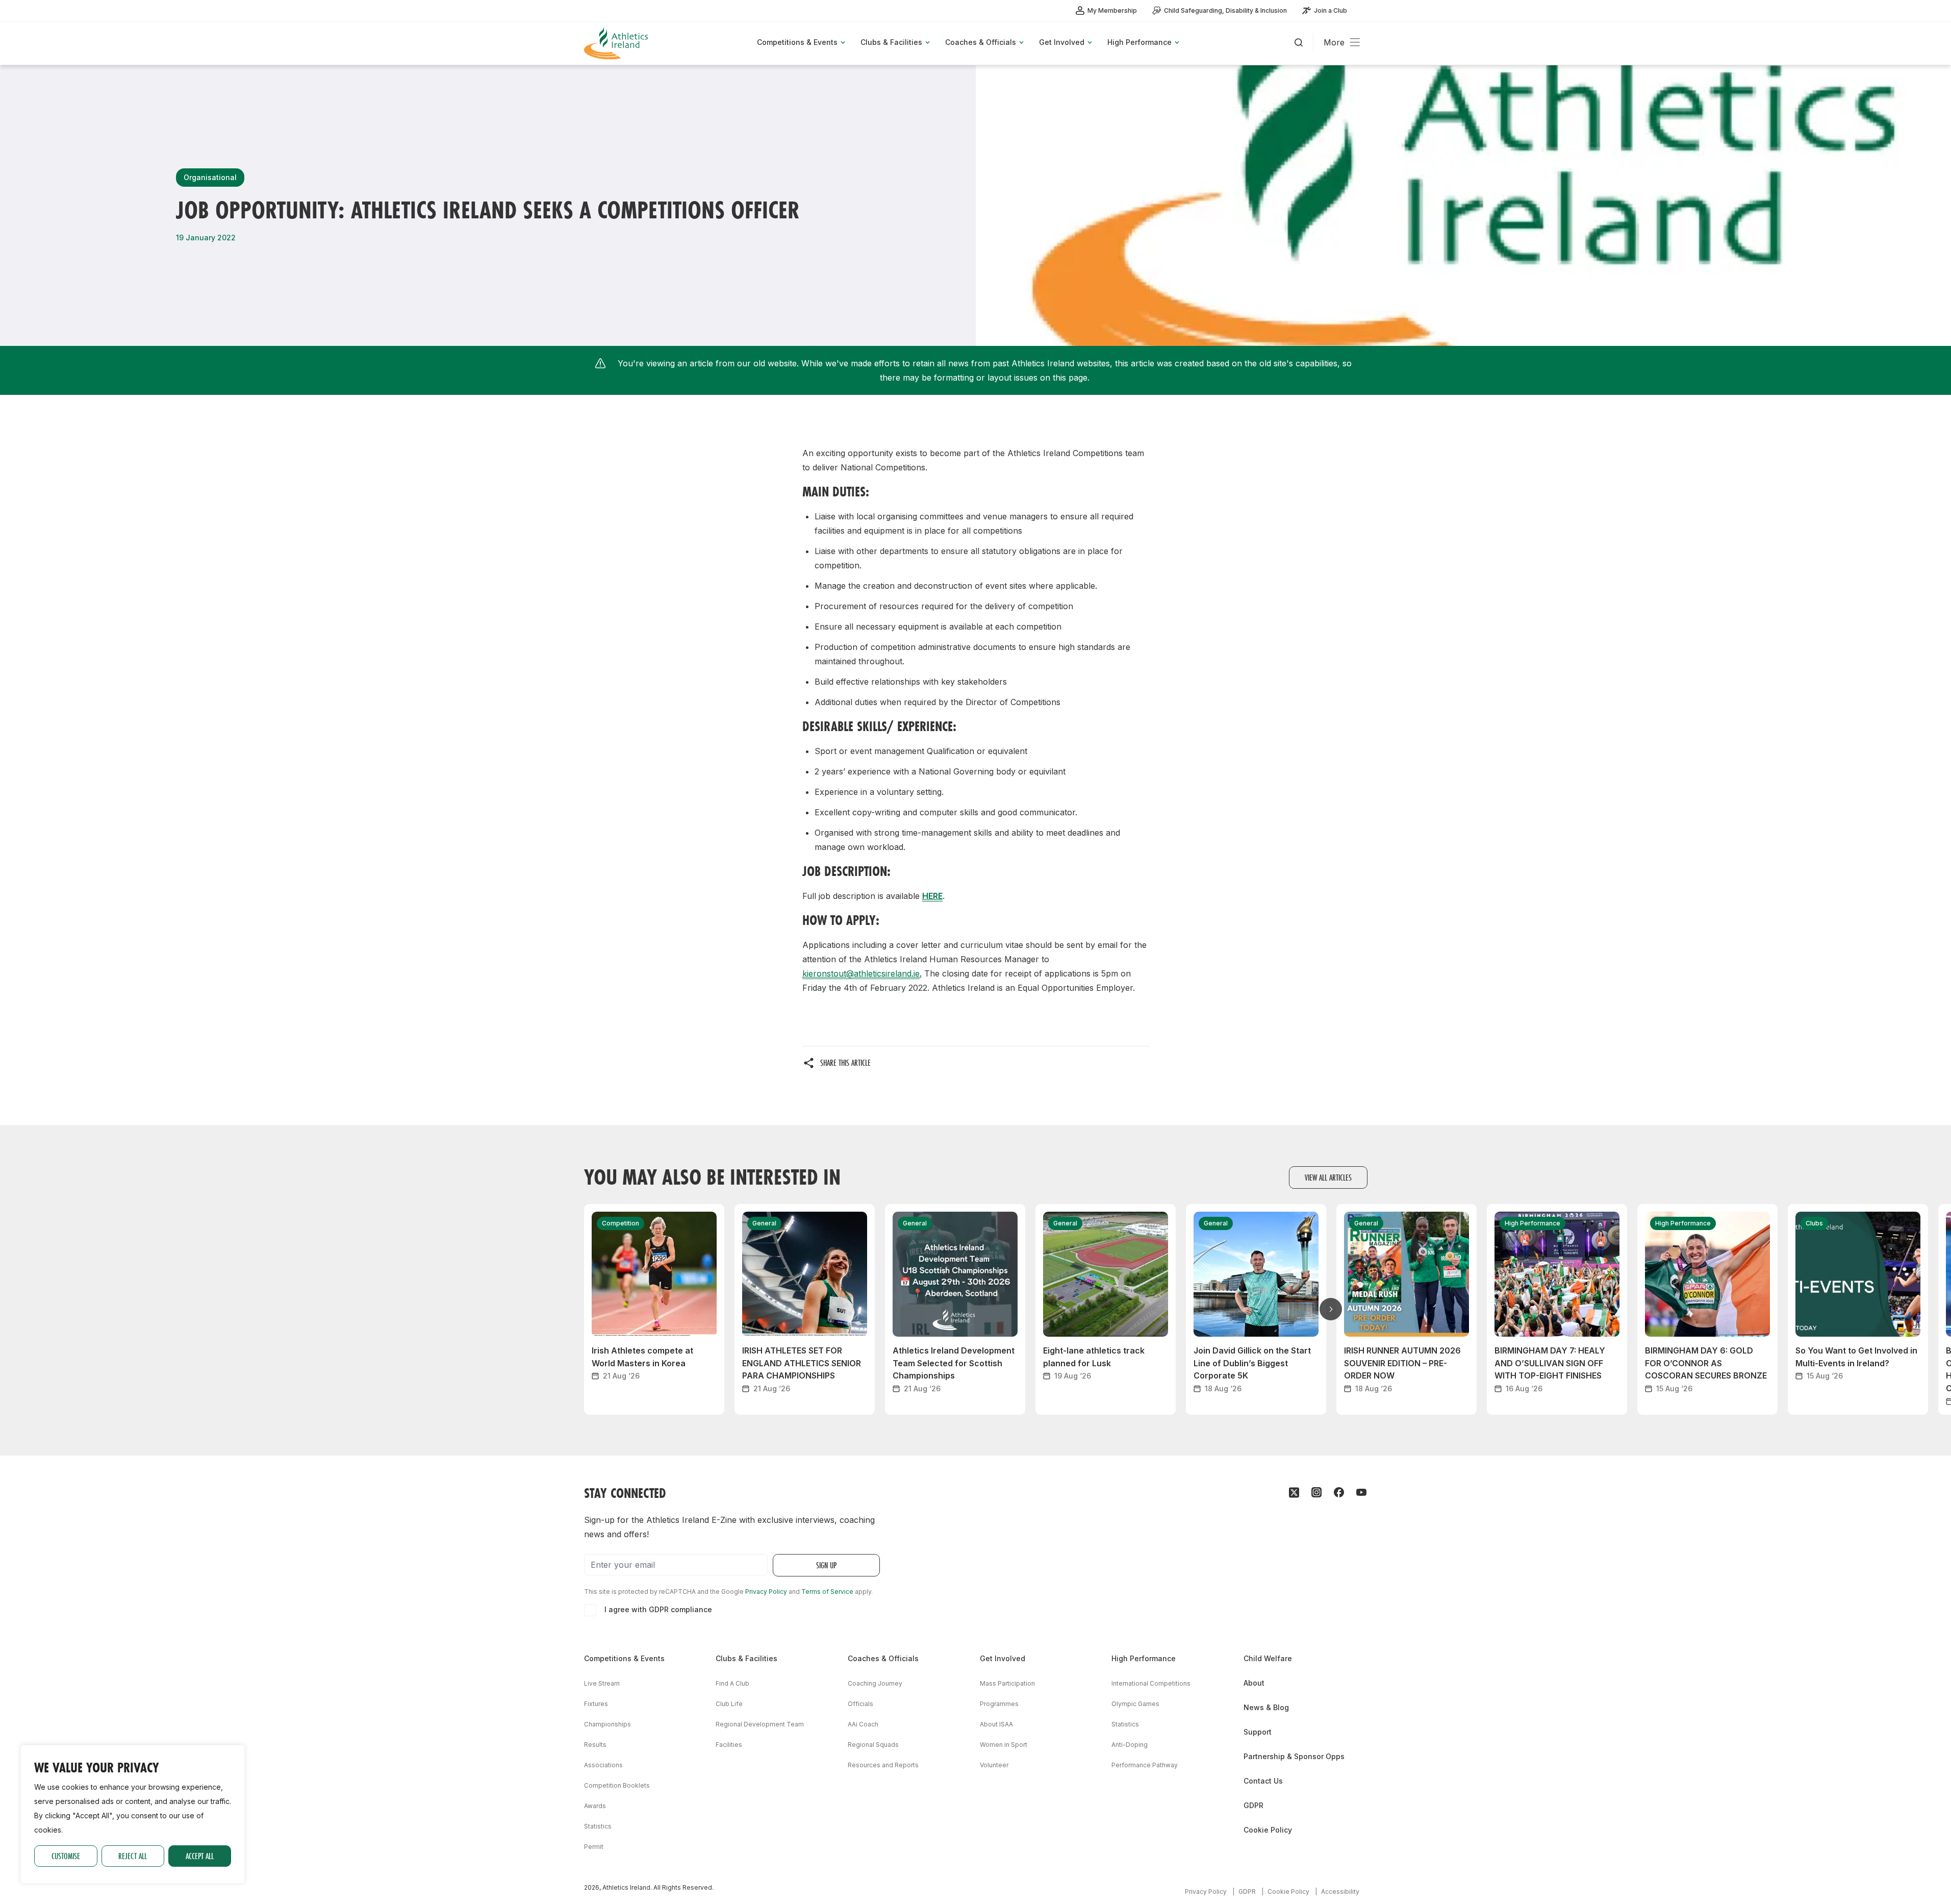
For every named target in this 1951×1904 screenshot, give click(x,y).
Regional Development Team (760, 1724)
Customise (66, 1856)
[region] (133, 1814)
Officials (860, 1704)
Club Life (729, 1704)
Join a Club (1331, 10)
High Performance (1144, 1658)
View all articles (1328, 1177)
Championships (607, 1724)
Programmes (999, 1704)
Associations (603, 1765)
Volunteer (994, 1765)
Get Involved (1003, 1658)
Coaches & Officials (883, 1658)
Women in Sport (1004, 1745)
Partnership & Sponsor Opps (1294, 1756)
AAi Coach (863, 1724)
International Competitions (1151, 1683)
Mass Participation (1007, 1683)
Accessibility (1340, 1892)
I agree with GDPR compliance (658, 1609)
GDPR (1253, 1805)
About (1254, 1683)
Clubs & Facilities (746, 1658)
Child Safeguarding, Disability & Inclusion (1225, 10)
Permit (594, 1847)
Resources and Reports (883, 1765)
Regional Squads (873, 1745)
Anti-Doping (1130, 1745)
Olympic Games (1135, 1704)
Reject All (133, 1856)
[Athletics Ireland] (617, 43)
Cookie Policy (1268, 1830)
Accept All (200, 1856)
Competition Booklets (617, 1785)
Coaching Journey (875, 1683)
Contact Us (1263, 1781)
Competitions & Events (624, 1658)
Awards (595, 1806)
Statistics (598, 1826)
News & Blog (1266, 1707)
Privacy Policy (766, 1592)
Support (1258, 1732)
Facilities (729, 1745)
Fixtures (596, 1704)
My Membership (1112, 10)
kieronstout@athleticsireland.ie (861, 973)
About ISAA (996, 1724)
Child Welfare (1268, 1658)
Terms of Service (827, 1592)
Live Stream (602, 1683)
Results (595, 1745)
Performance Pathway (1145, 1765)
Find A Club (732, 1683)
